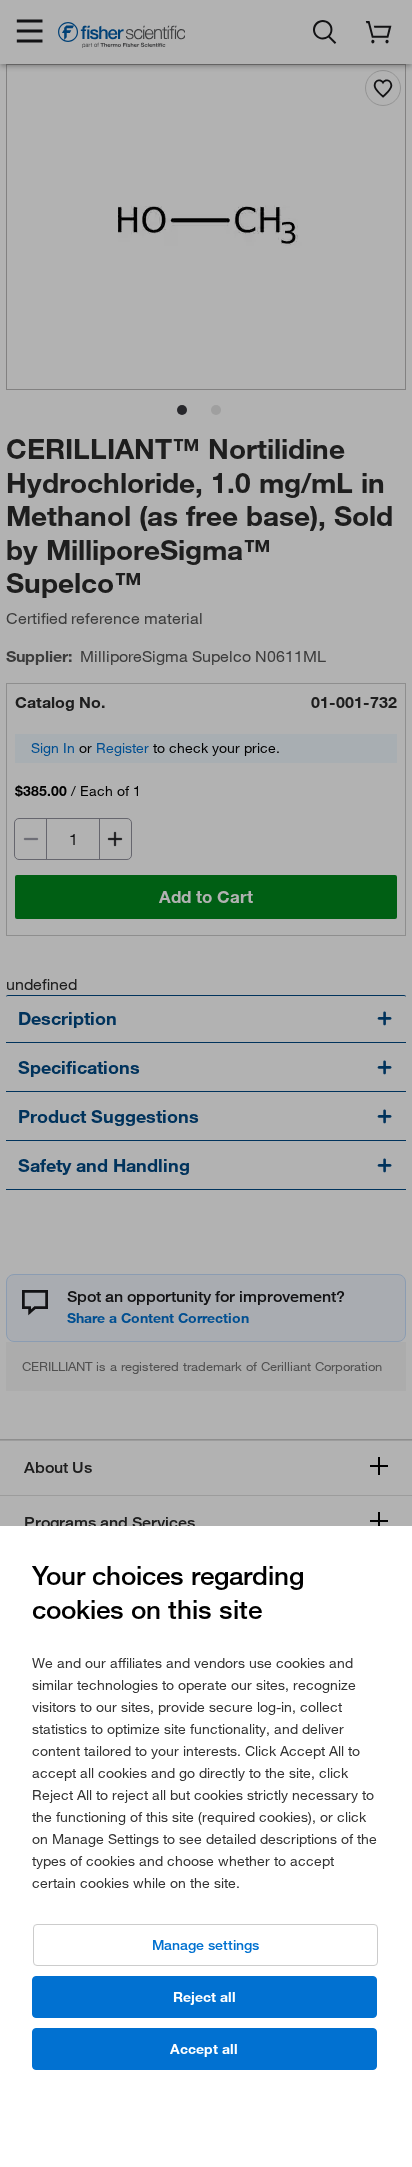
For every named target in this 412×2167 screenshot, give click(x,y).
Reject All (204, 1997)
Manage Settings (205, 1945)
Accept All (204, 2049)
